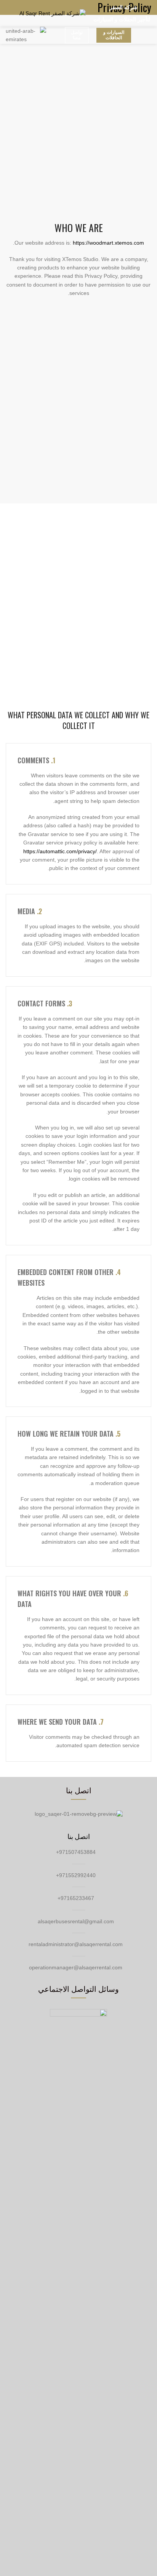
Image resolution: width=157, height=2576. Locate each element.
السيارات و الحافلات (114, 35)
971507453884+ (77, 1852)
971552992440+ (77, 1875)
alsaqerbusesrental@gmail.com (77, 1921)
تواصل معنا (77, 35)
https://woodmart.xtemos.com (108, 243)
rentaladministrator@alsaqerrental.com (76, 1944)
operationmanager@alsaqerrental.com (76, 1967)
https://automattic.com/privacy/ (60, 851)
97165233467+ (77, 1898)
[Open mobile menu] (9, 13)
